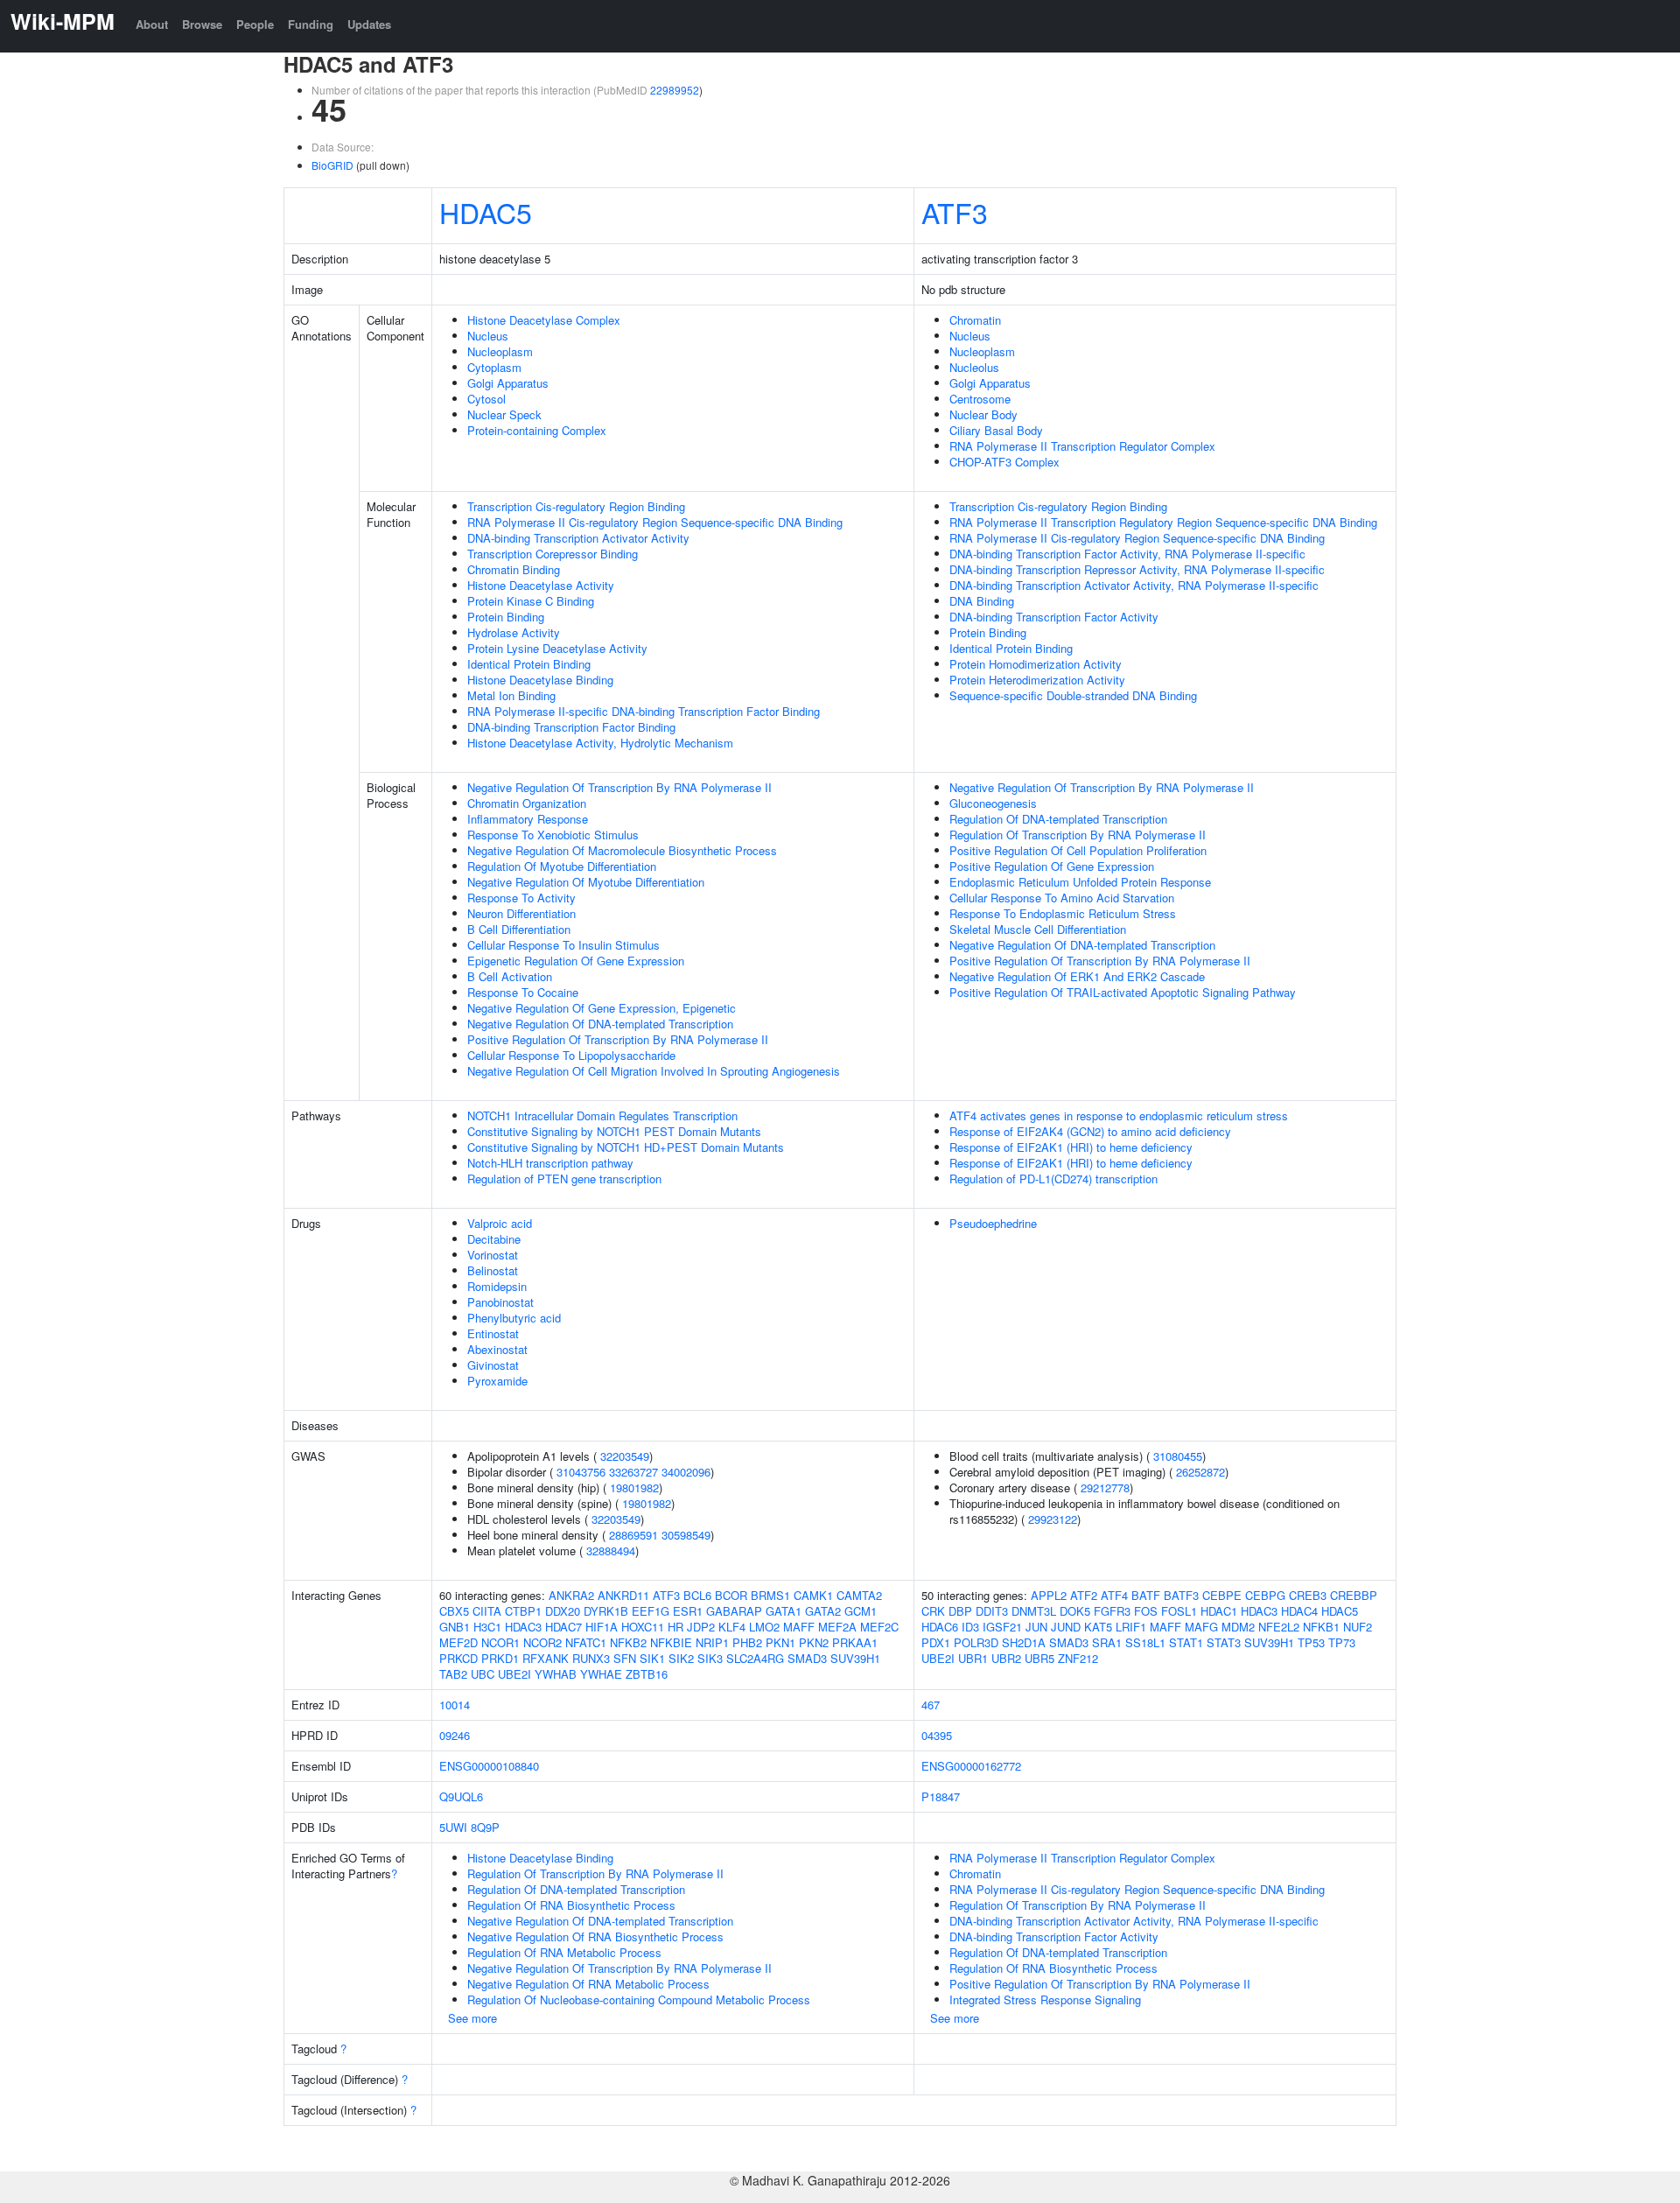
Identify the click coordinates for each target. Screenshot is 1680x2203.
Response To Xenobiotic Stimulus (553, 835)
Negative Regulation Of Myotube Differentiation (586, 882)
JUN (1036, 1627)
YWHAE (601, 1674)
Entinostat (493, 1333)
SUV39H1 (855, 1658)
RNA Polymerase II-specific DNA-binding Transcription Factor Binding (644, 711)
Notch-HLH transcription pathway (550, 1163)
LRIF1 (1131, 1627)
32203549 (625, 1456)
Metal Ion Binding (511, 695)
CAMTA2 (859, 1595)
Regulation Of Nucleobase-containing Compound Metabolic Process (639, 2000)
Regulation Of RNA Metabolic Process (564, 1952)
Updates (369, 24)
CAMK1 (813, 1595)
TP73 (1342, 1642)
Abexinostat (497, 1349)
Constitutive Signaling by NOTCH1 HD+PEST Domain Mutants (626, 1147)
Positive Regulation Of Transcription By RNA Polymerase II (618, 1039)
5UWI (453, 1827)
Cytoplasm (494, 367)
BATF (1146, 1595)
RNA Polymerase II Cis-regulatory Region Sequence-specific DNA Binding (655, 522)
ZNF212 (1078, 1658)
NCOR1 (500, 1642)
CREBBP (1354, 1595)
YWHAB (556, 1674)
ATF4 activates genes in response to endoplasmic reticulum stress (1119, 1116)
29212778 (1105, 1487)
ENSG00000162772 (971, 1766)
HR (675, 1627)
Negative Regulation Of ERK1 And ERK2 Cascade (1077, 976)
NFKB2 (628, 1642)
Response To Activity (521, 898)
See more (472, 2018)
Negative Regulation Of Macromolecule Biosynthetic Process (622, 850)
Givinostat (493, 1365)
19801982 (634, 1487)
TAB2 (453, 1674)
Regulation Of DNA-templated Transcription (1058, 819)
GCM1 (861, 1611)
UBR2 (1006, 1658)
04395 (937, 1735)
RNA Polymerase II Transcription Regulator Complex (1082, 446)
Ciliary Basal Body (996, 430)
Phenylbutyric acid (514, 1318)
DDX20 (563, 1611)
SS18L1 (1145, 1642)
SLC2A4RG (755, 1658)
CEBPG (1265, 1595)
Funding (311, 24)
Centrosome (980, 399)
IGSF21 (1002, 1627)
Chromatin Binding (514, 569)
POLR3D (976, 1642)
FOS (1146, 1611)
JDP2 (701, 1627)
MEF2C (879, 1627)
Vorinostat (493, 1255)
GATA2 (823, 1611)
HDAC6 (940, 1627)
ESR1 (688, 1611)
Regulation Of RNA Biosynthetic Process (571, 1905)
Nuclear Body (983, 414)
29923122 (1053, 1519)
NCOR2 (542, 1642)
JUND (1066, 1627)
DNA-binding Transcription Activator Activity (578, 538)
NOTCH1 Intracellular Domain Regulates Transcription (602, 1116)
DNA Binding (982, 601)
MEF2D (458, 1642)
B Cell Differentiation (519, 929)
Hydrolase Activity (514, 632)
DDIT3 (992, 1611)
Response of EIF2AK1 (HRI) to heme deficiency (1071, 1147)
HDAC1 (1219, 1611)
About (152, 24)
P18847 (941, 1796)
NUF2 (1358, 1627)
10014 (455, 1705)
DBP (960, 1611)
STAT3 (1224, 1642)
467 (931, 1705)
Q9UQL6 (461, 1796)
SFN (625, 1658)
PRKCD (458, 1658)
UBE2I (514, 1674)
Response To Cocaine (523, 992)
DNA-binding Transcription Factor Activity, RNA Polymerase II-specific (1127, 554)
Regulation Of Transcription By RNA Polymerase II (1078, 835)
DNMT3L (1034, 1611)
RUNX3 (591, 1658)
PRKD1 (500, 1658)
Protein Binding (506, 617)
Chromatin (975, 320)
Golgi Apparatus (508, 383)
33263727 (633, 1472)
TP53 (1311, 1642)
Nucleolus (974, 367)
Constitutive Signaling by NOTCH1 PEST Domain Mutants (614, 1131)
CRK (933, 1611)
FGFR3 (1112, 1611)
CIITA (487, 1611)
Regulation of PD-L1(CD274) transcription (1053, 1179)
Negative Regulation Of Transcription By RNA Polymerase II (619, 787)
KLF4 (732, 1627)
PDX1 (936, 1642)
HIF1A (602, 1627)
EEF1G (651, 1611)
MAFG (1201, 1627)
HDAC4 (1299, 1611)
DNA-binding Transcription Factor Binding (571, 727)
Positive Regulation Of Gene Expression (1052, 866)
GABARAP (734, 1611)
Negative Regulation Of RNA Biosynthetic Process (595, 1936)
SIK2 (681, 1658)
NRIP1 (712, 1642)
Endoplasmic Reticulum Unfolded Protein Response (1080, 882)
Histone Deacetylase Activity (541, 585)
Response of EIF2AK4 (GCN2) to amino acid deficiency (1090, 1131)
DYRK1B (606, 1611)
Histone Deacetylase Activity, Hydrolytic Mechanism (600, 743)
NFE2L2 (1279, 1627)
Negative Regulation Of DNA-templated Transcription (600, 1024)
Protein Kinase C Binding (531, 601)
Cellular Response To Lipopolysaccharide (571, 1055)
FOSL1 (1179, 1611)
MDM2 (1238, 1627)
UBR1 (973, 1658)
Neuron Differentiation (521, 913)
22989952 (675, 90)
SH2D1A (1024, 1642)
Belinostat (493, 1270)
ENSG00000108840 (489, 1766)
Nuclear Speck (504, 414)
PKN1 (780, 1642)
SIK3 (710, 1658)
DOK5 (1075, 1611)
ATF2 (1084, 1595)
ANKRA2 (571, 1595)
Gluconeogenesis (993, 803)
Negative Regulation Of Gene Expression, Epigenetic (602, 1008)
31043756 (581, 1472)
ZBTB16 (647, 1674)
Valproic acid (500, 1223)
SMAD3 (807, 1658)
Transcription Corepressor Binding (553, 554)
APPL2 (1049, 1595)
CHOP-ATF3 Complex (1004, 462)
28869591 (633, 1535)
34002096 (686, 1472)
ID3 (970, 1627)
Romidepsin (497, 1286)
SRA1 (1107, 1642)
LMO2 (764, 1627)
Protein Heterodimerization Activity (1037, 680)
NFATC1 (586, 1642)
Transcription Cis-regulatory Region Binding (576, 506)
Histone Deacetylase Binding (540, 680)
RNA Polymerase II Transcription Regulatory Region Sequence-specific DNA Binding (1163, 522)
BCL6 (697, 1595)
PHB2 (747, 1642)
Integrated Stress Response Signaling (1045, 2000)
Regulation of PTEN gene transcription (564, 1179)
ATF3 (955, 212)
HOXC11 (643, 1627)
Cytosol (486, 399)
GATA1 (784, 1611)
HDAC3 (523, 1627)
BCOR (731, 1595)
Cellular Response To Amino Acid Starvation (1062, 898)
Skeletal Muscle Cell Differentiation (1038, 929)
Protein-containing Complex (537, 430)
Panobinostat (500, 1302)
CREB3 (1308, 1595)
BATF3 (1181, 1595)
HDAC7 (563, 1627)
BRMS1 (770, 1595)
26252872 (1200, 1472)
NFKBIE (671, 1642)
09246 (455, 1735)
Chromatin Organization (527, 803)
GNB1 (455, 1627)
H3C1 (487, 1627)
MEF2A (837, 1627)
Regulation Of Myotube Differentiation (562, 866)
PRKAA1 (855, 1642)
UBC (483, 1674)
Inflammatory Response (528, 819)
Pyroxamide (497, 1381)
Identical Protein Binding (529, 664)
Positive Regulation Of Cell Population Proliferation (1078, 850)
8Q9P (485, 1827)
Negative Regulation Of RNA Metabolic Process (588, 1984)
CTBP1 (523, 1611)
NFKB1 (1321, 1627)
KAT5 (1098, 1627)
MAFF (799, 1627)
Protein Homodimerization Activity (1036, 664)
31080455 (1178, 1456)
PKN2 (814, 1642)
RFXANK (546, 1658)
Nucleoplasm (500, 351)
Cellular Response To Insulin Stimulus (563, 945)
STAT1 (1186, 1642)
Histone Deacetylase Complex (544, 320)
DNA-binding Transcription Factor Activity (1054, 617)
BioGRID (332, 165)
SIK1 (652, 1658)
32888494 (611, 1551)
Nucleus (488, 336)
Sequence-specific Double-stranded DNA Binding (1073, 695)
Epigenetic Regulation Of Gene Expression (576, 961)
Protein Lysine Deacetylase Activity (557, 648)
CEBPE (1222, 1595)
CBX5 (454, 1611)
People (255, 24)
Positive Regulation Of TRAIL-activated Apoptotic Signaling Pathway (1123, 992)
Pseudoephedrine (993, 1223)
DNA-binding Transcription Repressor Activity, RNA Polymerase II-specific (1137, 569)
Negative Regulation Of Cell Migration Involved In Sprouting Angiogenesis (654, 1071)
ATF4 (1114, 1595)
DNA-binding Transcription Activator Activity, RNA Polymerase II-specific (1134, 585)
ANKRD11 (623, 1595)
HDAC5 (486, 212)
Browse (202, 24)
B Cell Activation (510, 976)
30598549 (686, 1535)
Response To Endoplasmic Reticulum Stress (1063, 913)
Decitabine (494, 1239)
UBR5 (1039, 1658)
